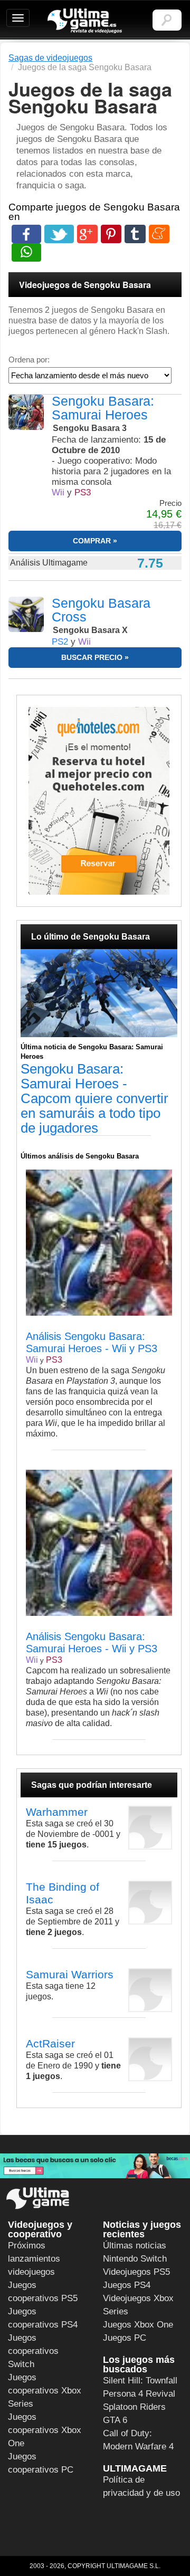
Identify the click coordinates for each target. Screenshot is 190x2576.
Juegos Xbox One (138, 2325)
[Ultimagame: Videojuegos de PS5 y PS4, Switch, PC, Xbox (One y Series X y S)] (85, 21)
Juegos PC (125, 2338)
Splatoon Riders (134, 2407)
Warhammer (57, 1812)
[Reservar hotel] (99, 801)
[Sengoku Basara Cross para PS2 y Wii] (26, 614)
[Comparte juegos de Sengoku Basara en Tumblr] (135, 234)
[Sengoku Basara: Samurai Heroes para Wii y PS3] (26, 412)
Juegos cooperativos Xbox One (45, 2430)
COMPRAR (92, 541)
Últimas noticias (135, 2245)
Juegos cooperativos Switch (33, 2351)
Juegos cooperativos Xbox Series (45, 2391)
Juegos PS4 (127, 2285)
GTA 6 (115, 2420)
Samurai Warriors (70, 1974)
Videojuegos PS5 (136, 2272)
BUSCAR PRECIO (92, 657)
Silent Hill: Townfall (140, 2381)
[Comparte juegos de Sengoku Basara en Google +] (87, 234)
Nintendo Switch (135, 2259)
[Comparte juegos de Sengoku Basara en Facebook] (26, 234)
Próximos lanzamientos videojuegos (34, 2259)
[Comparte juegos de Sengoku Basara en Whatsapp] (26, 252)
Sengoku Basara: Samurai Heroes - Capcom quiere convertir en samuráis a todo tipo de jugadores (94, 1098)
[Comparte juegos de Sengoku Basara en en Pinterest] (111, 234)
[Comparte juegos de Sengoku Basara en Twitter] (59, 234)
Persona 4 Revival (139, 2394)
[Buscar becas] (95, 2166)
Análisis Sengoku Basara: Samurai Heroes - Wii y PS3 (92, 1342)
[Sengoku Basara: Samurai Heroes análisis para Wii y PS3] (30, 1325)
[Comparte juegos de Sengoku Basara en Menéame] (159, 234)
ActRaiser (50, 2043)
